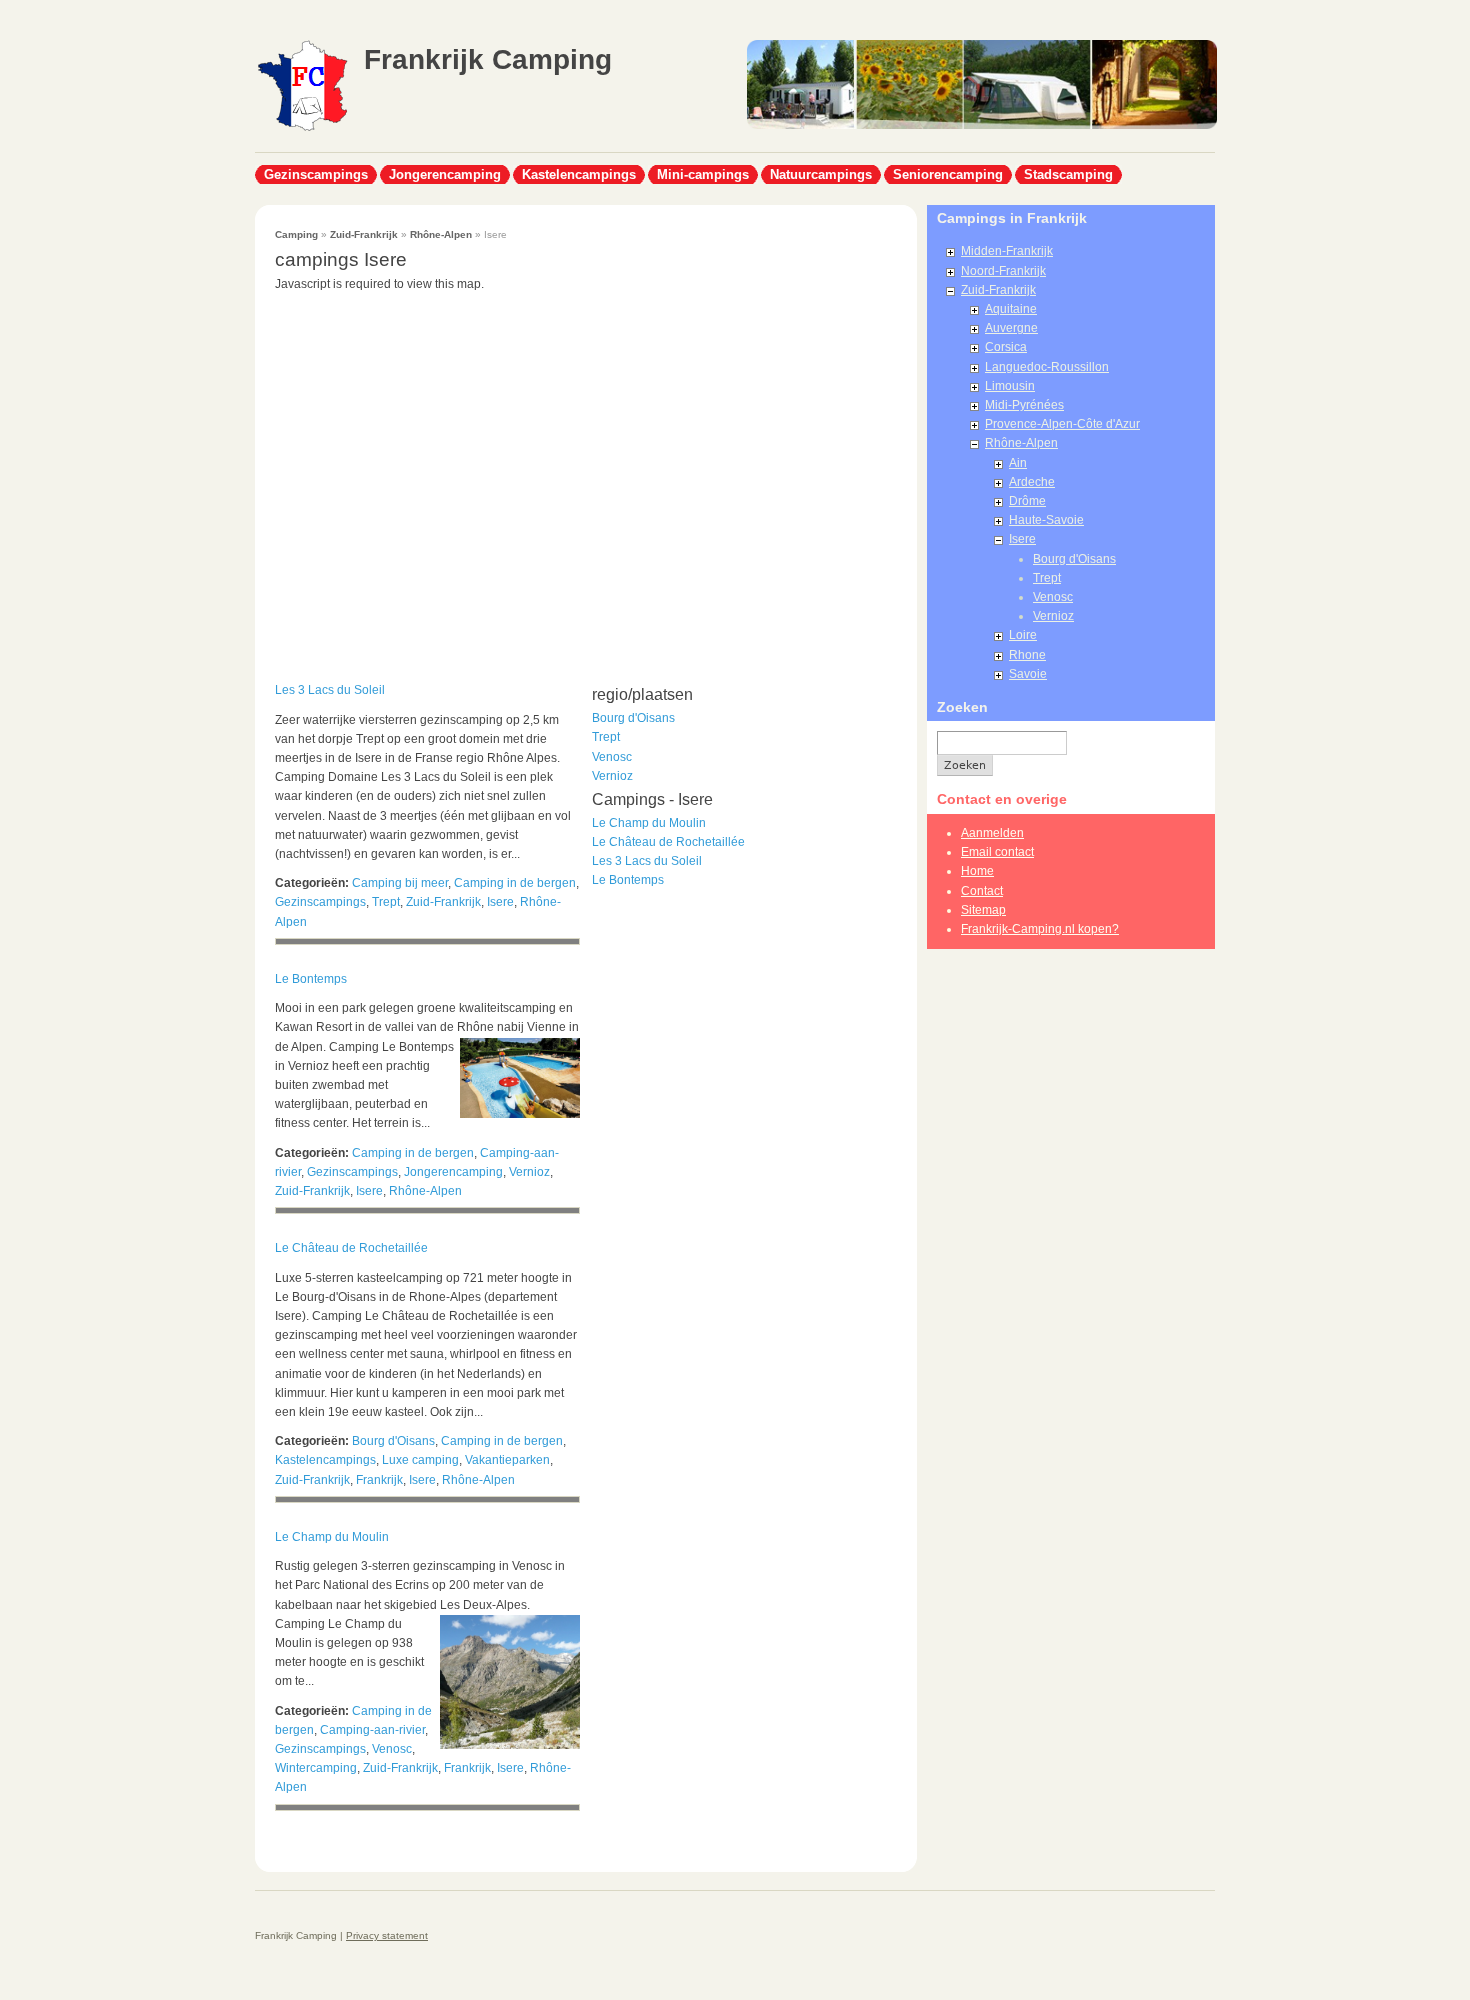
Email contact (997, 852)
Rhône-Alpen (441, 234)
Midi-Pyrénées (1024, 405)
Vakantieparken (507, 1460)
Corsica (1006, 347)
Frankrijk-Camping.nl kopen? (1040, 929)
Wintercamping (316, 1768)
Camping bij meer (400, 883)
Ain (1018, 463)
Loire (1023, 635)
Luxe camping (420, 1460)
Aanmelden (992, 833)
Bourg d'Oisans (393, 1441)
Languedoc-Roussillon (1047, 367)
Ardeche (1032, 482)
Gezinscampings (316, 174)
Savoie (1028, 674)
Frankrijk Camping (488, 59)
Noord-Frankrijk (1003, 271)
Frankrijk (379, 1480)
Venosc (392, 1749)
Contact (982, 891)
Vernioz (529, 1172)
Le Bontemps (311, 979)
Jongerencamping (445, 174)
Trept (386, 902)
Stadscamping (1068, 174)
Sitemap (983, 910)
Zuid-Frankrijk (364, 234)
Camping (296, 234)
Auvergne (1011, 328)
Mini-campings (703, 174)
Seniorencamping (948, 174)
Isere (500, 902)
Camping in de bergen (515, 883)
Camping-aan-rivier (372, 1730)
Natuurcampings (821, 174)
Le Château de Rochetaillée (351, 1248)
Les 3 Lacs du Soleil (330, 690)
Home (977, 871)
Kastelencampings (579, 174)
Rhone (1027, 655)
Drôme (1027, 501)
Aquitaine (1011, 309)
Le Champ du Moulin (332, 1537)
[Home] (302, 129)
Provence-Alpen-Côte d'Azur (1062, 424)
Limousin (1010, 386)
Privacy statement (387, 1935)
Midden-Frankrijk (1007, 251)
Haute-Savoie (1046, 520)
